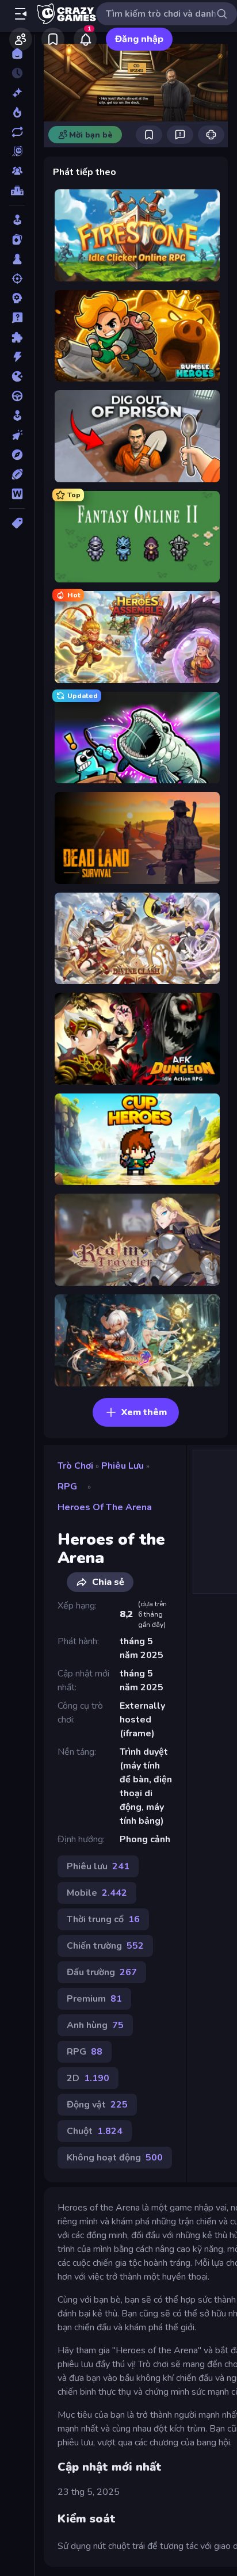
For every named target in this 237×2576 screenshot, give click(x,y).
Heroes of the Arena (105, 1507)
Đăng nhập (139, 39)
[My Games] (53, 39)
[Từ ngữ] (17, 494)
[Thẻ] (17, 523)
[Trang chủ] (17, 54)
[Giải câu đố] (17, 318)
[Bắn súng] (17, 279)
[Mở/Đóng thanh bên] (21, 14)
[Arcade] (17, 220)
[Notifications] (85, 39)
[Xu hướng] (17, 112)
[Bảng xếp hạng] (17, 190)
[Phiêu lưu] (17, 455)
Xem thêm (144, 1412)
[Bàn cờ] (17, 259)
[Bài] (17, 239)
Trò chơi (75, 1466)
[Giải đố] (17, 337)
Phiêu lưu (123, 1466)
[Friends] (21, 39)
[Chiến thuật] (17, 298)
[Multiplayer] (17, 171)
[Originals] (17, 151)
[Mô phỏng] (17, 416)
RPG (67, 1487)
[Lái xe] (17, 396)
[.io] (17, 376)
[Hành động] (17, 357)
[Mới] (17, 93)
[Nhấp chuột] (17, 435)
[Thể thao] (17, 474)
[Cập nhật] (17, 132)
